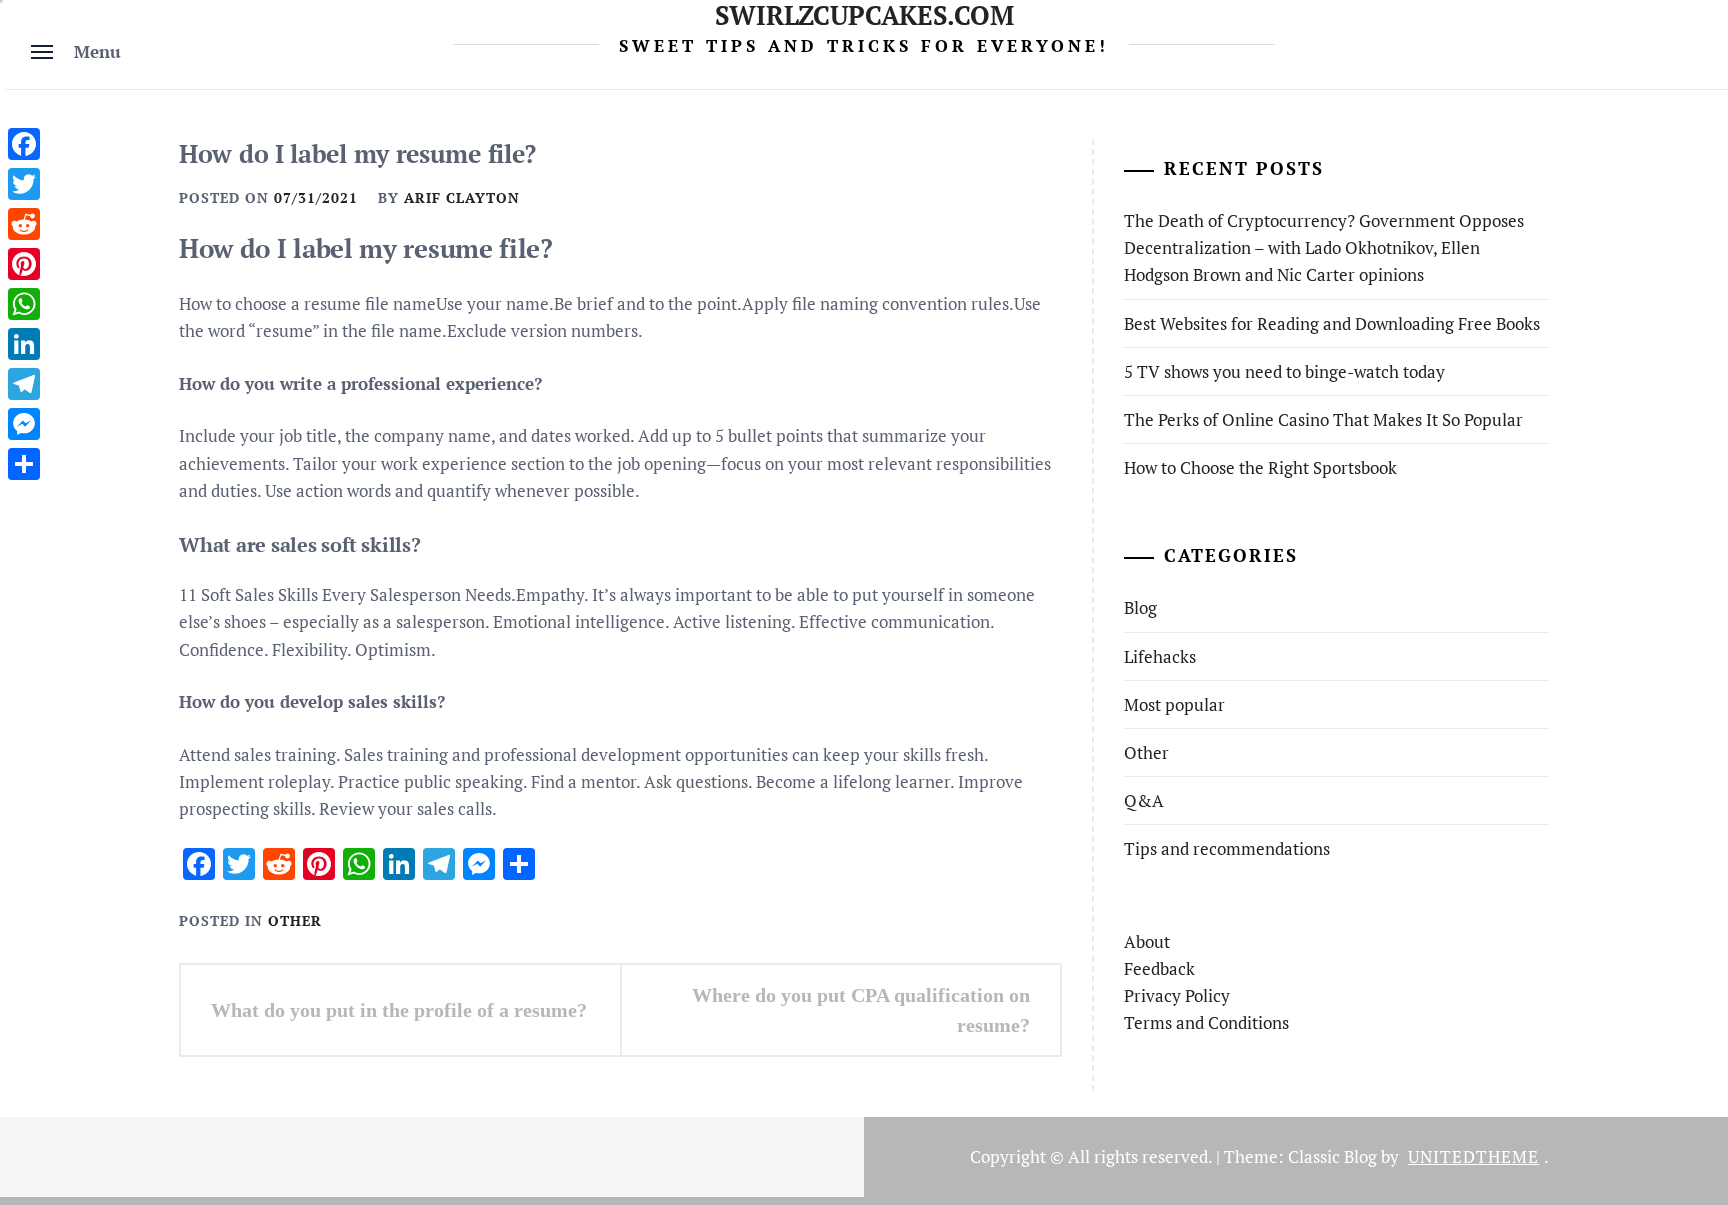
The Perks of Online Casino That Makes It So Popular (1323, 419)
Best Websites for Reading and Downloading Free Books (1332, 323)
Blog (1140, 607)
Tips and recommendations (1227, 848)
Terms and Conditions (1206, 1022)
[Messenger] (24, 424)
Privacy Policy (1177, 995)
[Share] (24, 464)
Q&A (1144, 800)
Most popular (1174, 704)
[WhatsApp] (24, 304)
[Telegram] (24, 384)
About (1147, 941)
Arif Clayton (462, 197)
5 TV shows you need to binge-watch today (1284, 371)
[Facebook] (24, 144)
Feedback (1159, 968)
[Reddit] (24, 224)
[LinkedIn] (24, 344)
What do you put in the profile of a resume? (399, 1010)
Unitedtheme (1473, 1156)
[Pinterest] (24, 264)
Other (295, 920)
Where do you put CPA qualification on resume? (861, 1010)
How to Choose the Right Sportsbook (1260, 467)
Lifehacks (1160, 656)
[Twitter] (24, 184)
